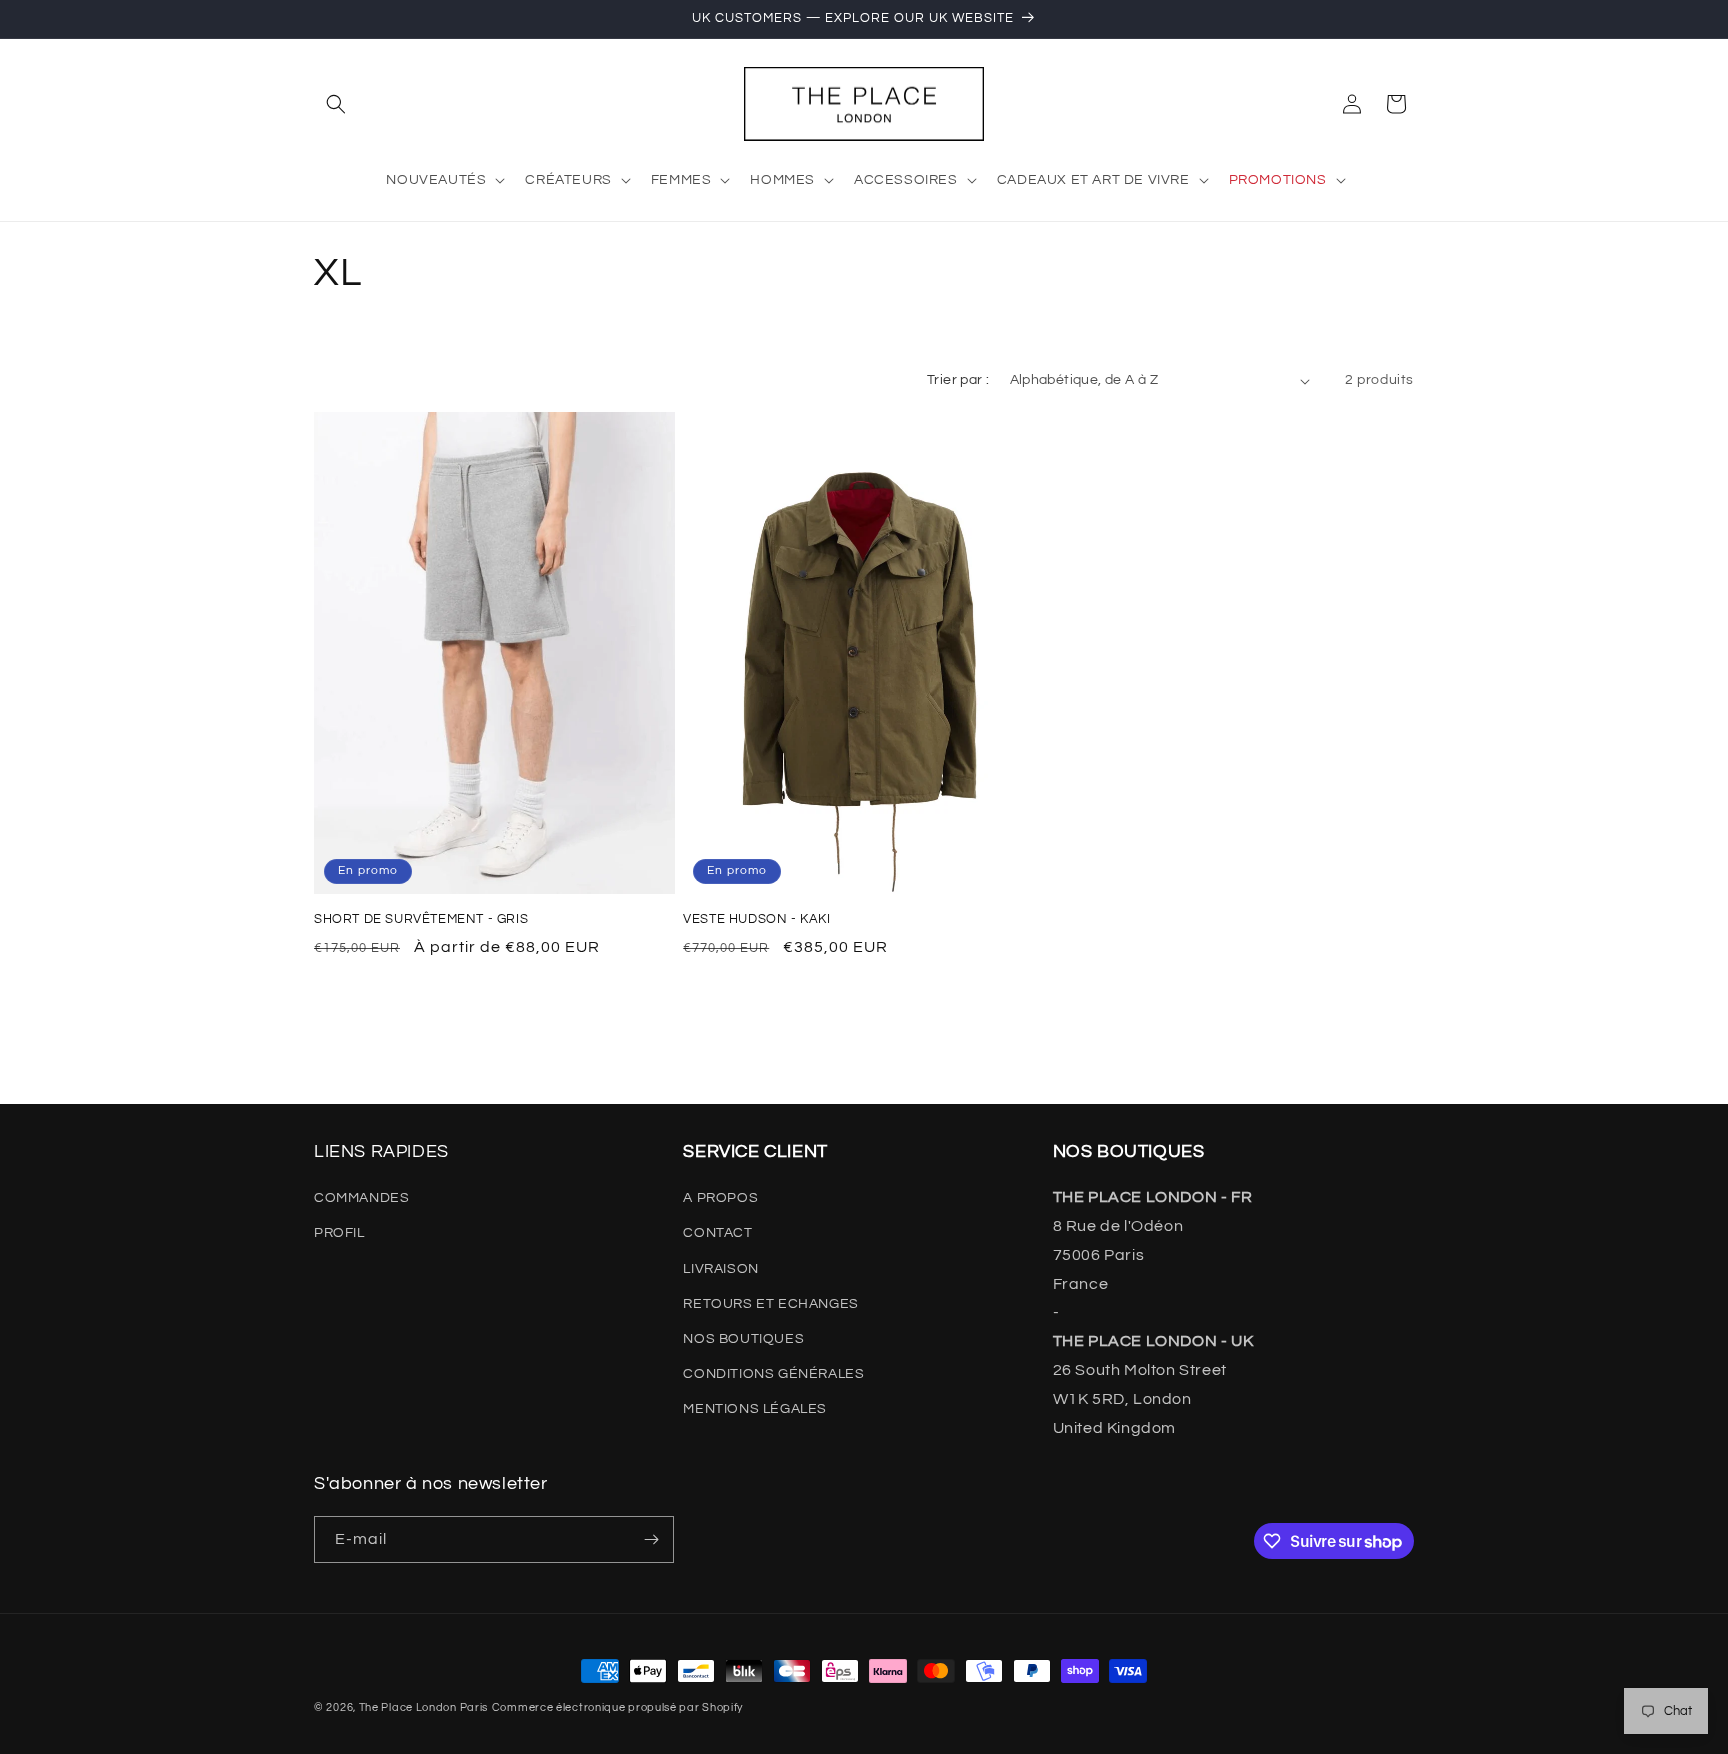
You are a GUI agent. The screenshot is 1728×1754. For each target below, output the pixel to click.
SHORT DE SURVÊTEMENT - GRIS (421, 919)
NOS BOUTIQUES (743, 1339)
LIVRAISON (720, 1269)
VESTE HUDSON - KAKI (756, 919)
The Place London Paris (423, 1707)
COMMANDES (361, 1198)
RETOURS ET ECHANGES (770, 1304)
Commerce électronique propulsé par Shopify (617, 1707)
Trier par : (958, 380)
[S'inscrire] (651, 1539)
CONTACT (717, 1233)
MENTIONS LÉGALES (755, 1409)
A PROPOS (720, 1198)
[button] (336, 104)
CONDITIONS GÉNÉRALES (773, 1374)
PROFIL (339, 1233)
